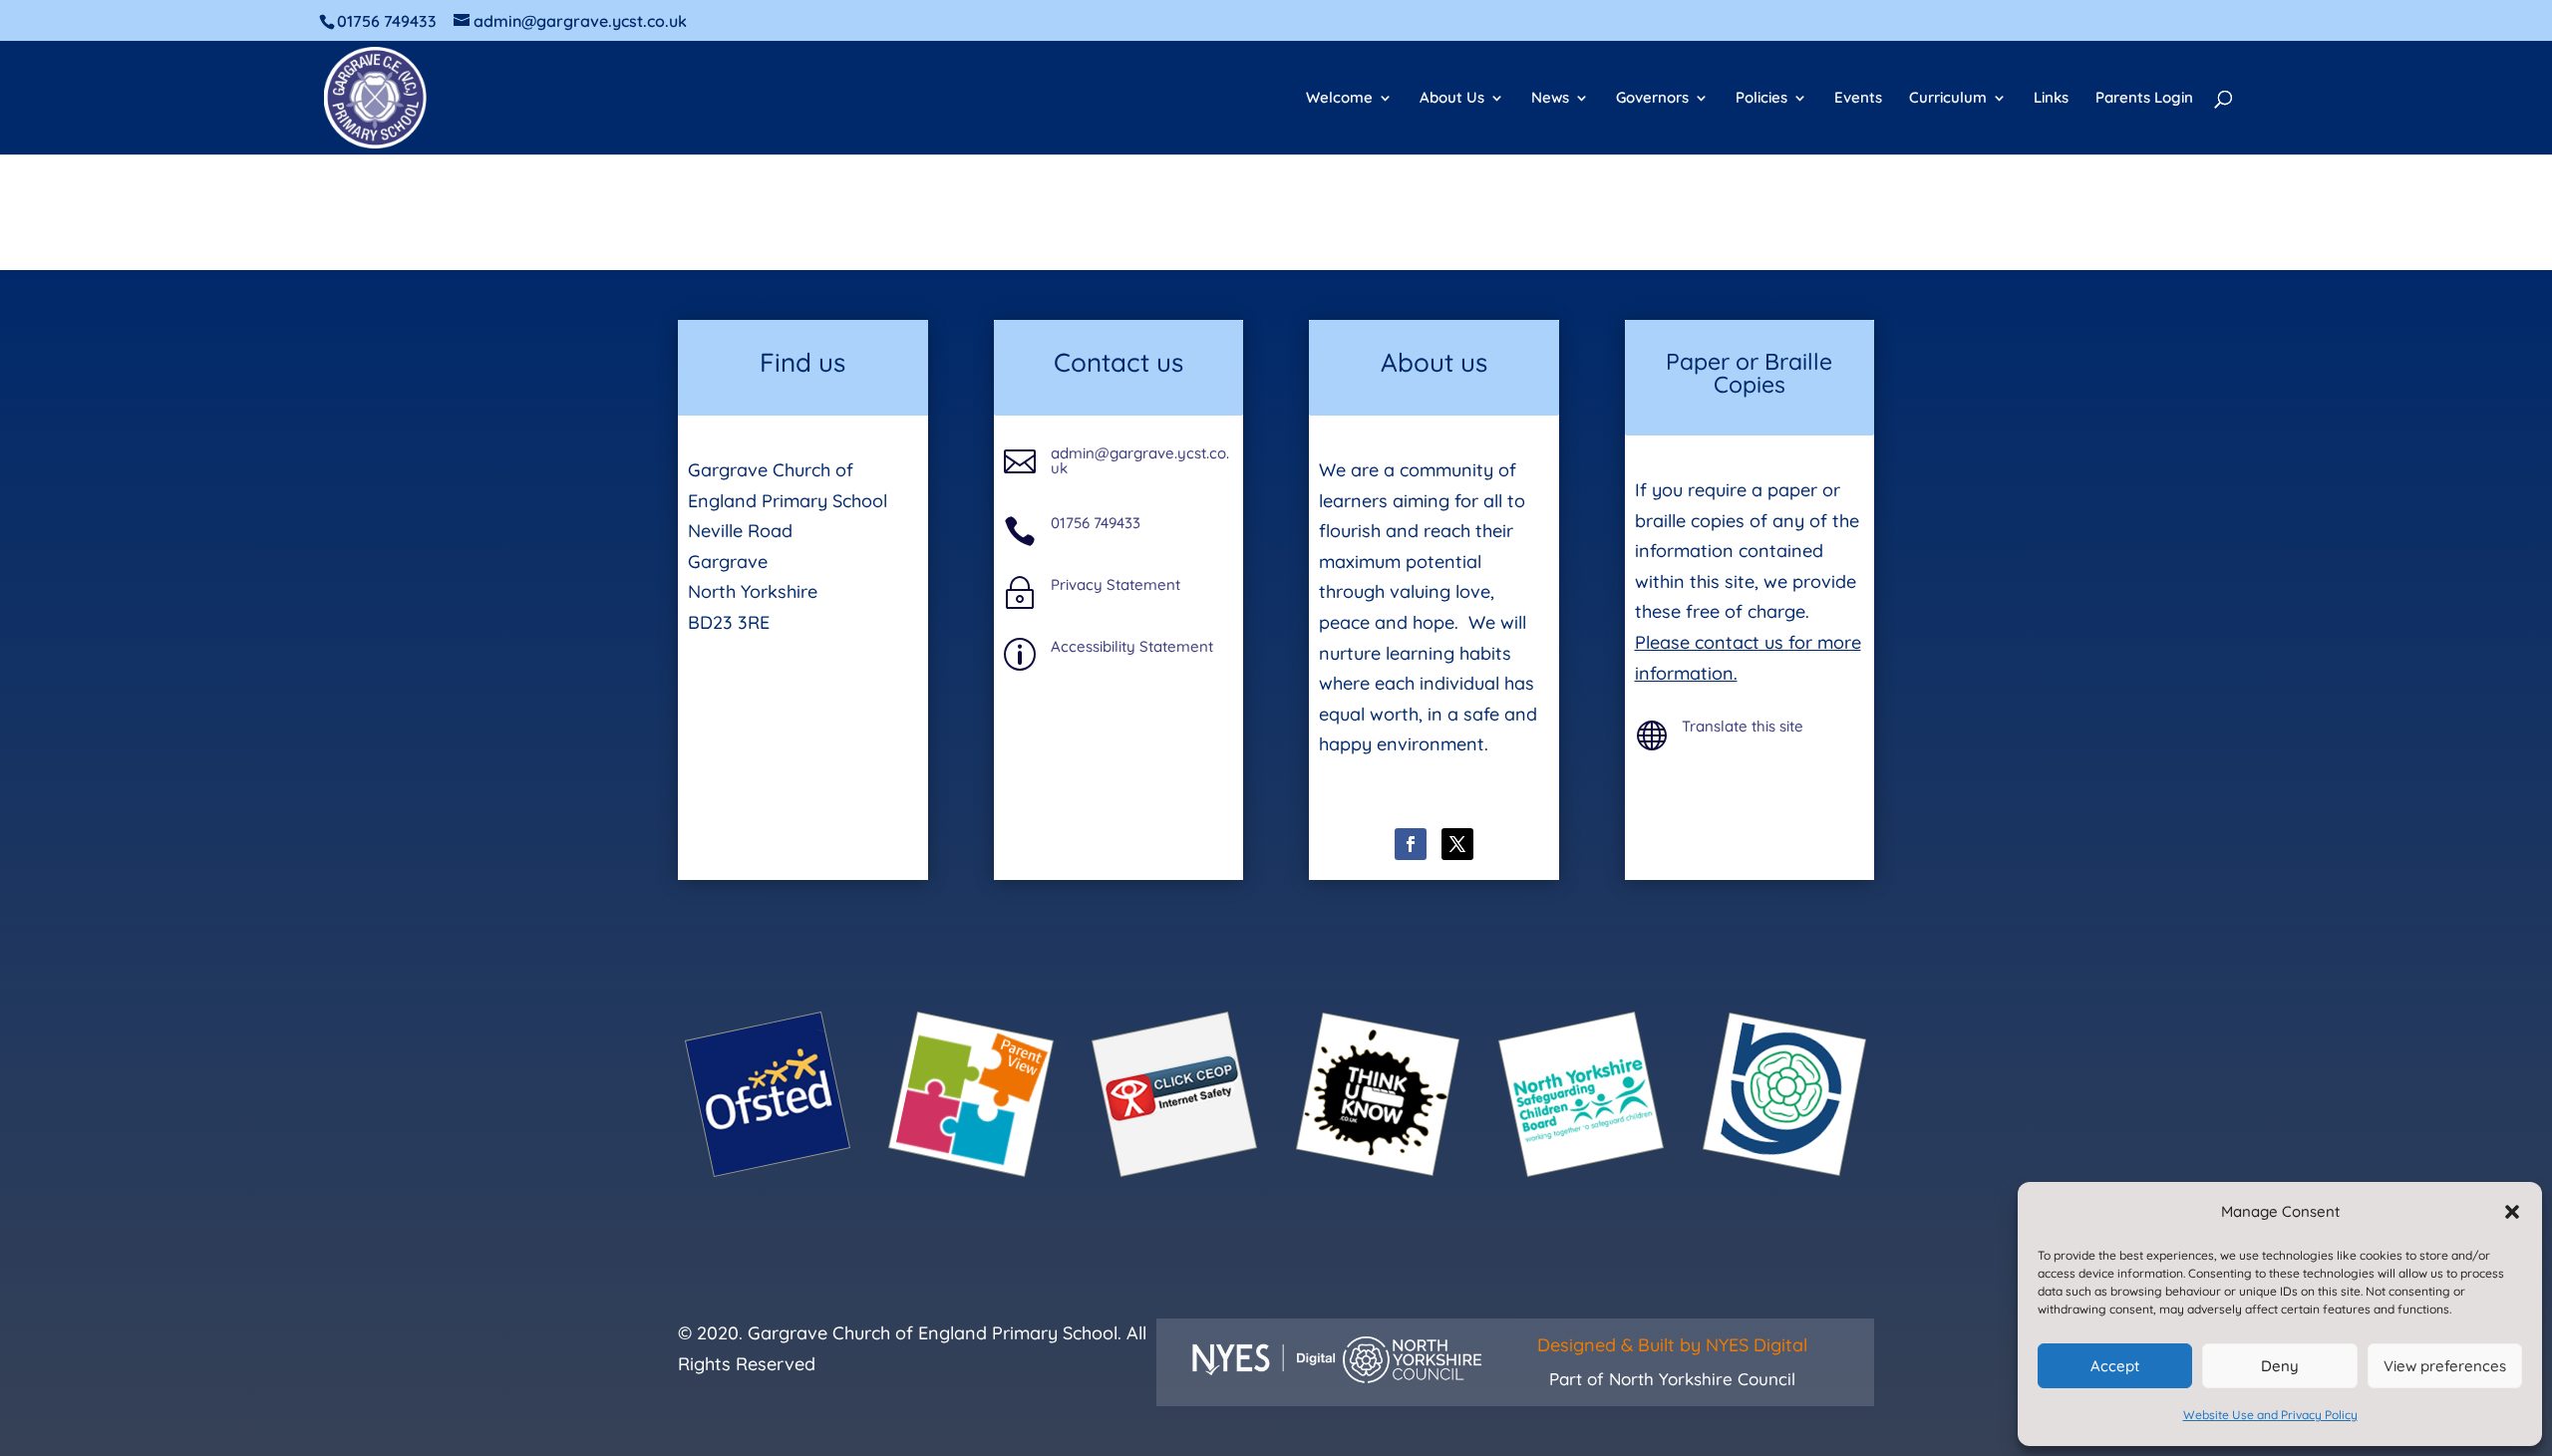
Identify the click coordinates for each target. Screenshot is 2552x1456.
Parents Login (2144, 99)
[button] (2512, 1212)
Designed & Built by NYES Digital (1672, 1345)
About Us (1452, 99)
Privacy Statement (1116, 584)
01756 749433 (1096, 523)
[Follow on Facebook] (1411, 844)
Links (2051, 99)
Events (1858, 99)
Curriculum (1948, 99)
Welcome (1339, 99)
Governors (1652, 99)
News (1550, 99)
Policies (1761, 99)
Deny (2280, 1366)
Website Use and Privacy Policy (2270, 1415)
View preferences (2445, 1366)
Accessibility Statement (1132, 646)
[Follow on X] (1457, 844)
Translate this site (1743, 726)
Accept (2115, 1366)
